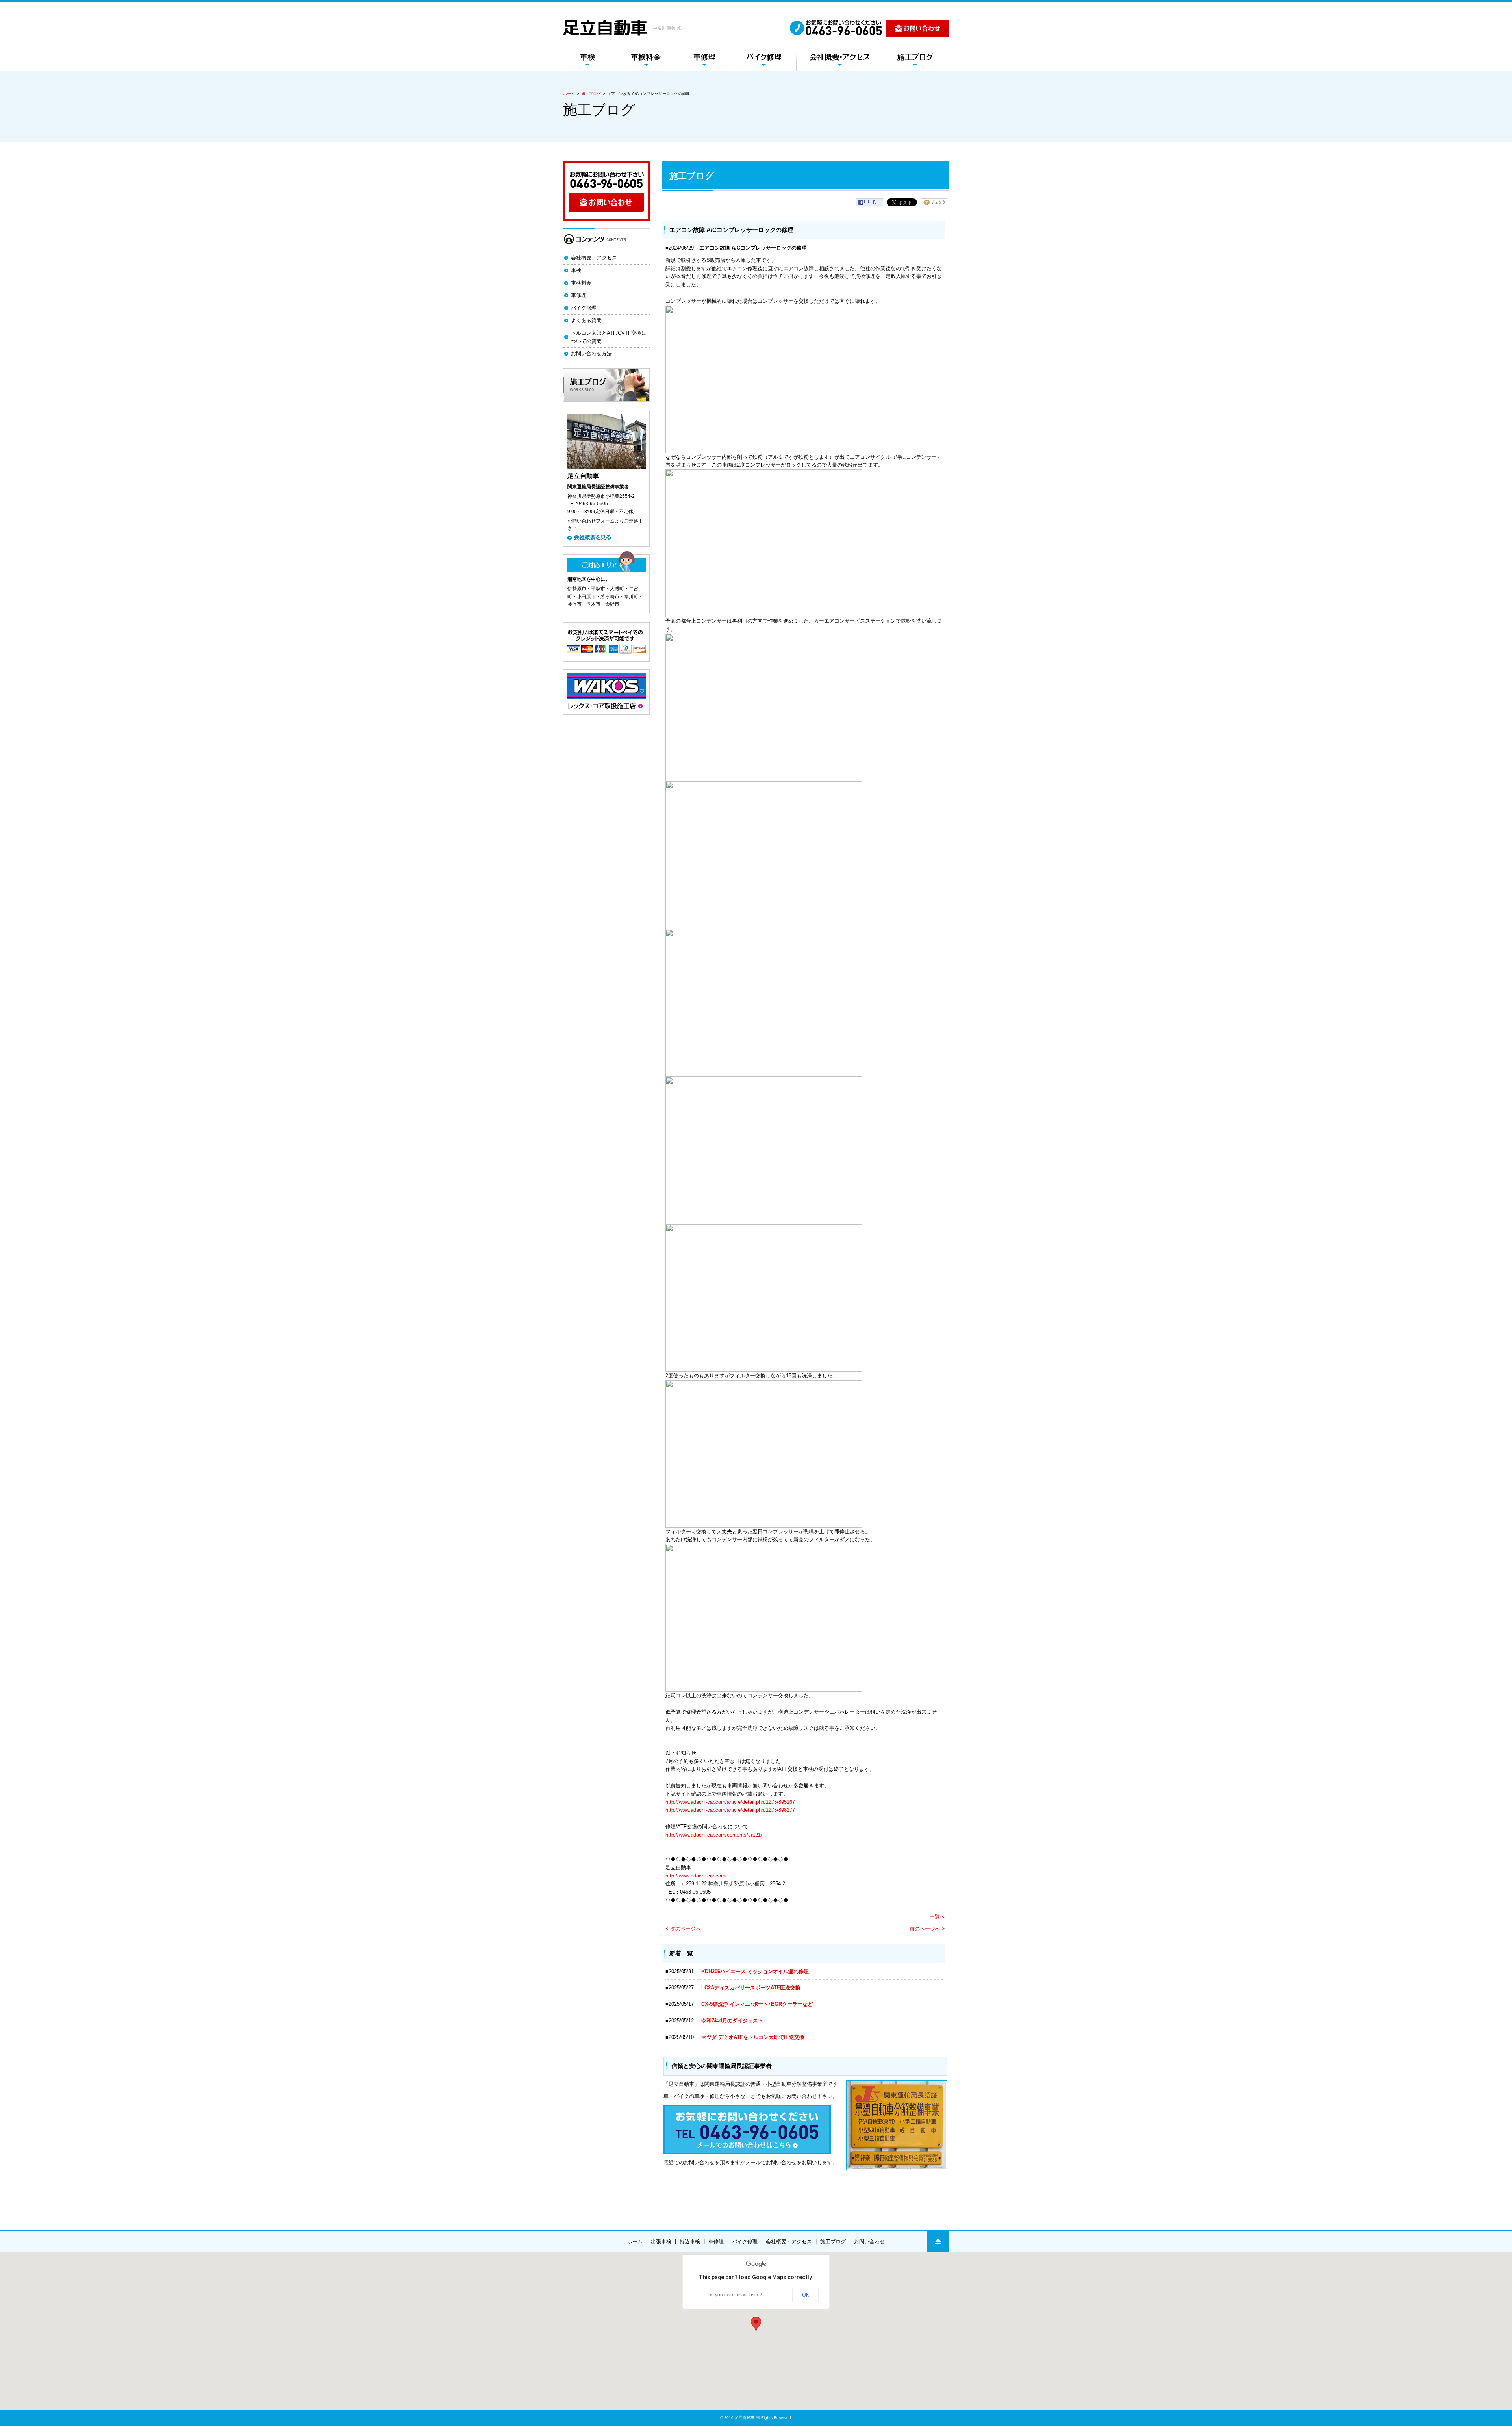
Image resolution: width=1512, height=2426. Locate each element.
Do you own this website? (735, 2295)
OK (806, 2295)
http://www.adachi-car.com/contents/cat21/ (714, 1835)
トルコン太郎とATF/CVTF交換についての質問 (609, 337)
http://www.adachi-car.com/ (696, 1876)
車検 (576, 270)
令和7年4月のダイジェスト (735, 2021)
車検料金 (581, 283)
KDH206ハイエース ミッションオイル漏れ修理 (755, 1971)
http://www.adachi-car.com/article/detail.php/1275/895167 (730, 1802)
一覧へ (937, 1917)
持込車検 (690, 2242)
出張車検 (661, 2242)
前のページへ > (927, 1929)
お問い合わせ (869, 2242)
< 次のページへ (683, 1929)
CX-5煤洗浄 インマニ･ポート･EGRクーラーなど (757, 2004)
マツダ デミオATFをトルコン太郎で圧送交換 (753, 2037)
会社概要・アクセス (594, 258)
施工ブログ (591, 94)
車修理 (579, 295)
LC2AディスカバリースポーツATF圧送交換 (751, 1988)
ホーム (569, 94)
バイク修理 (584, 308)
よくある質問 (586, 320)
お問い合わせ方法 (591, 353)
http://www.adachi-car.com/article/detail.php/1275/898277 (730, 1810)
